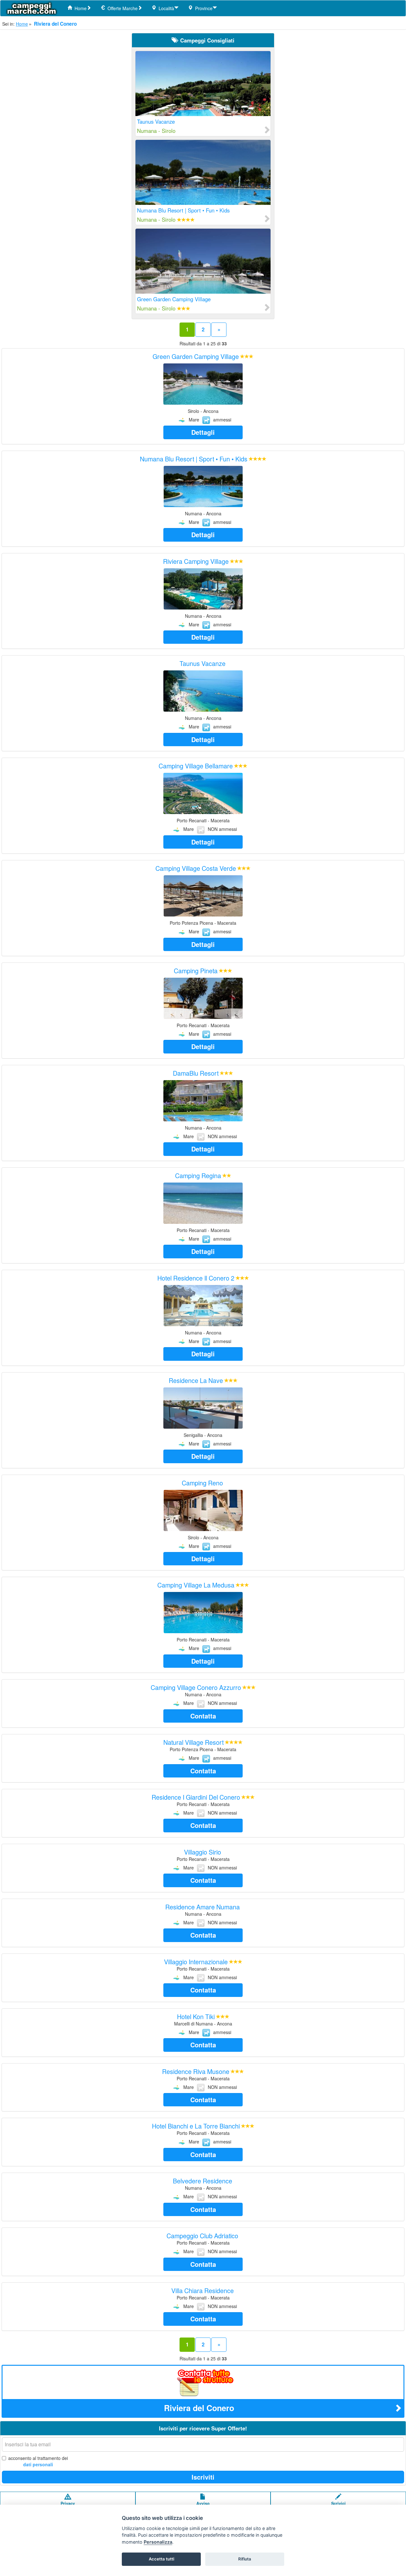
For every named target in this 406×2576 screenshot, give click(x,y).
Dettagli (203, 432)
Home (79, 8)
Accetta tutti (161, 2559)
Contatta (203, 1716)
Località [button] (165, 8)
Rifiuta (245, 2559)
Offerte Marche (121, 8)
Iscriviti (203, 2477)
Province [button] (203, 8)
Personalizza (158, 2542)
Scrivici (338, 2503)
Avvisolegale (203, 2506)
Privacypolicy (68, 2506)
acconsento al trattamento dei (38, 2461)
